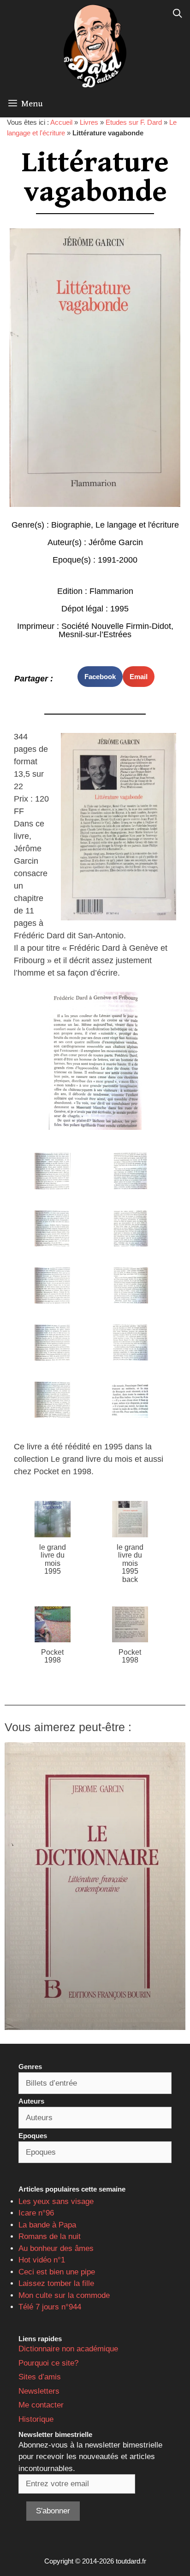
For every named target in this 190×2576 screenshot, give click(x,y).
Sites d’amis (40, 2377)
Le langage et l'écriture (137, 525)
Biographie (71, 525)
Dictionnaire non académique (68, 2349)
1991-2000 (118, 560)
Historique (36, 2419)
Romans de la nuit (50, 2236)
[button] (100, 677)
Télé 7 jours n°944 (50, 2307)
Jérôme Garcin (116, 542)
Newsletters (39, 2391)
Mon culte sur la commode (64, 2295)
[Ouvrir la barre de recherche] (178, 14)
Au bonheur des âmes (56, 2248)
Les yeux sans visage (56, 2201)
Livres (89, 122)
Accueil (61, 122)
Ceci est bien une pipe (57, 2272)
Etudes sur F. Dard (134, 122)
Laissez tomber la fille (56, 2283)
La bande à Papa (47, 2225)
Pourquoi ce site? (48, 2363)
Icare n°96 (36, 2213)
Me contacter (41, 2405)
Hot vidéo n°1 (42, 2260)
